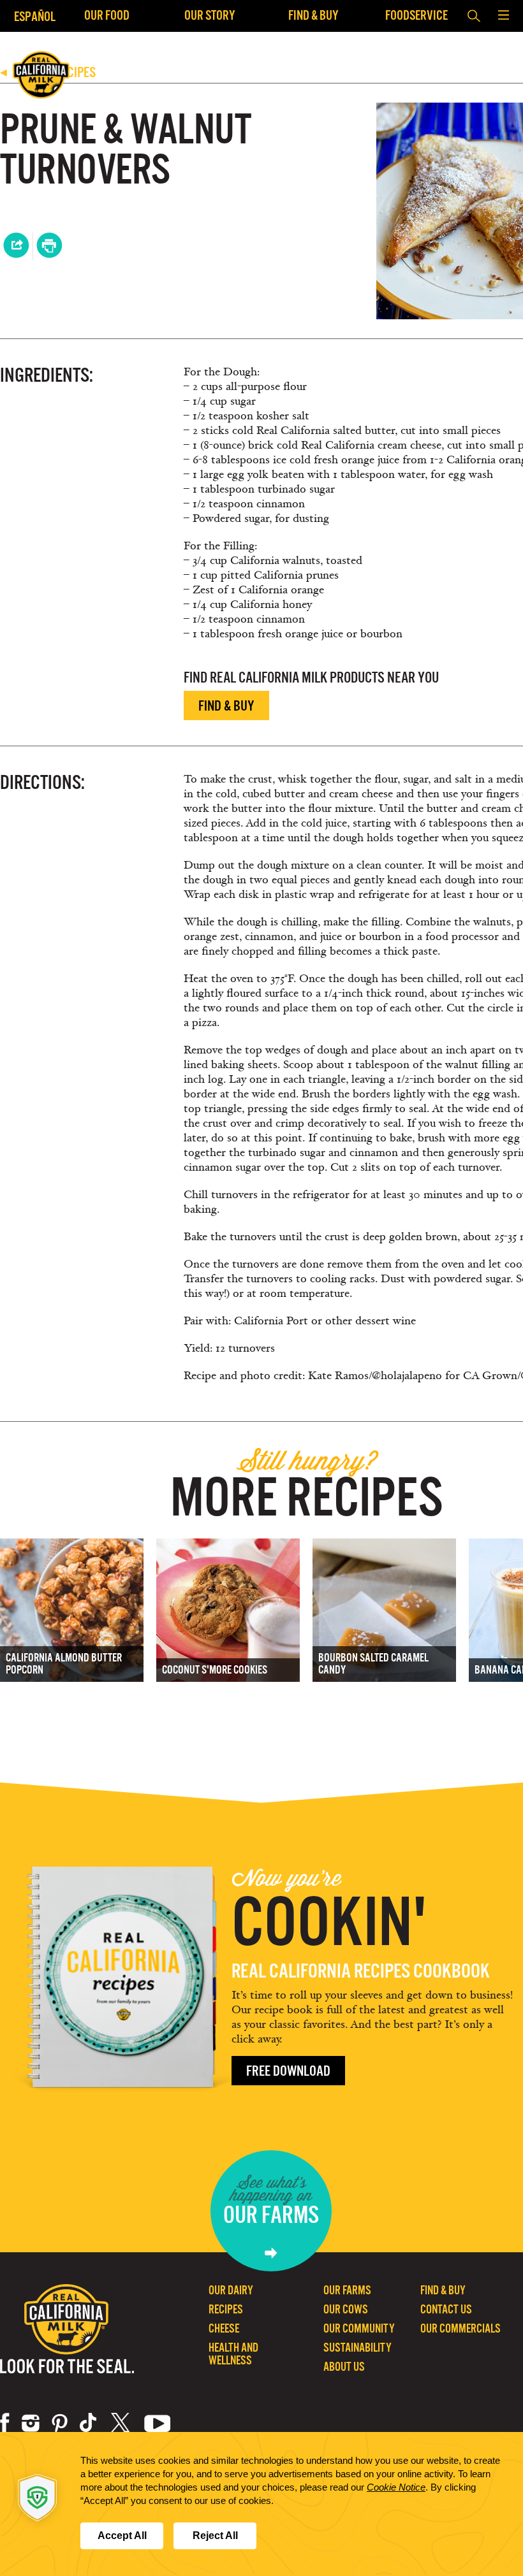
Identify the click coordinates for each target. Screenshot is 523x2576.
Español (35, 16)
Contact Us (446, 2309)
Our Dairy (231, 2290)
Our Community (359, 2328)
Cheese (224, 2328)
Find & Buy (313, 15)
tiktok (89, 2423)
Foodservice (416, 15)
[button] (503, 16)
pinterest (60, 2423)
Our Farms (347, 2290)
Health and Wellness (233, 2354)
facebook (5, 2423)
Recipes (226, 2309)
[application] (261, 2504)
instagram (31, 2423)
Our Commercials (460, 2328)
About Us (344, 2367)
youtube (158, 2423)
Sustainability (357, 2348)
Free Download (288, 2071)
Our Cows (346, 2309)
